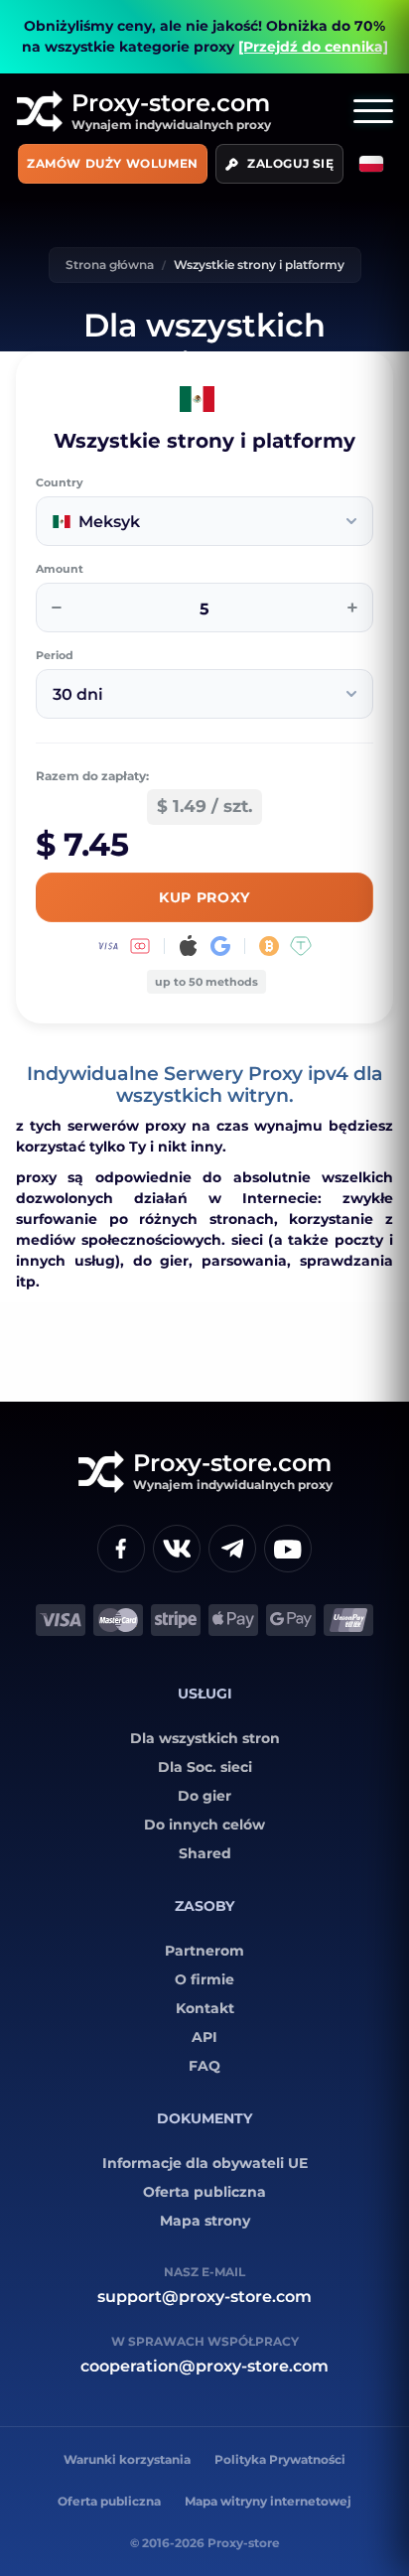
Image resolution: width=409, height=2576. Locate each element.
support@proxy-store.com (204, 2297)
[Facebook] (121, 1549)
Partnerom (204, 1951)
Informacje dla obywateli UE (205, 2163)
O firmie (204, 1979)
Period (55, 656)
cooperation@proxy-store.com (204, 2366)
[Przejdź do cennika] (313, 47)
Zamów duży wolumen (113, 163)
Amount (60, 569)
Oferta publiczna (204, 2192)
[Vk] (177, 1549)
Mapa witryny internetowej (268, 2501)
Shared (205, 1853)
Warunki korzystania (127, 2459)
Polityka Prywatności (280, 2459)
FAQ (204, 2066)
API (204, 2037)
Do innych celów (204, 1825)
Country (60, 483)
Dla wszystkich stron (205, 1738)
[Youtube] (288, 1549)
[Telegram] (232, 1549)
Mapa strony (205, 2221)
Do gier (204, 1796)
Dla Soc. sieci (205, 1767)
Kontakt (205, 2008)
